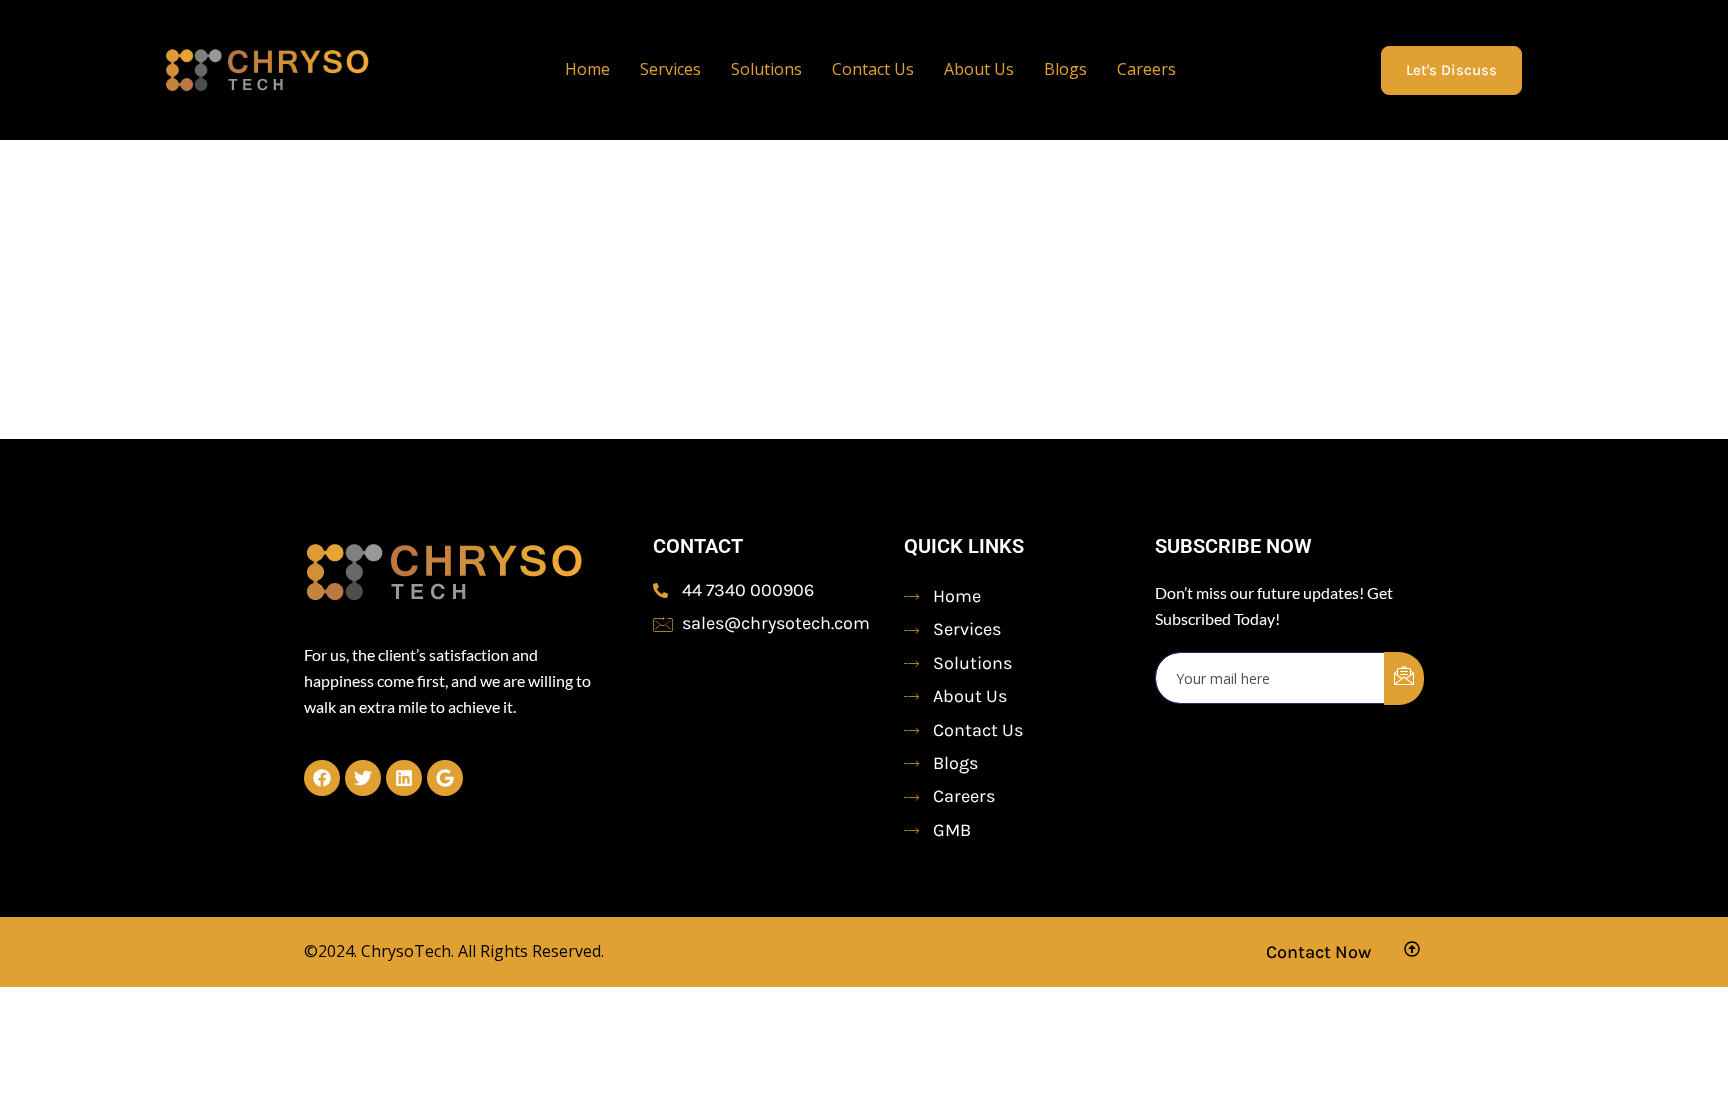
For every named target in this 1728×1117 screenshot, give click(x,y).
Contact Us (873, 69)
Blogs (1065, 69)
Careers (1146, 69)
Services (670, 69)
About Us (979, 69)
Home (587, 69)
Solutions (766, 69)
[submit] (1404, 678)
